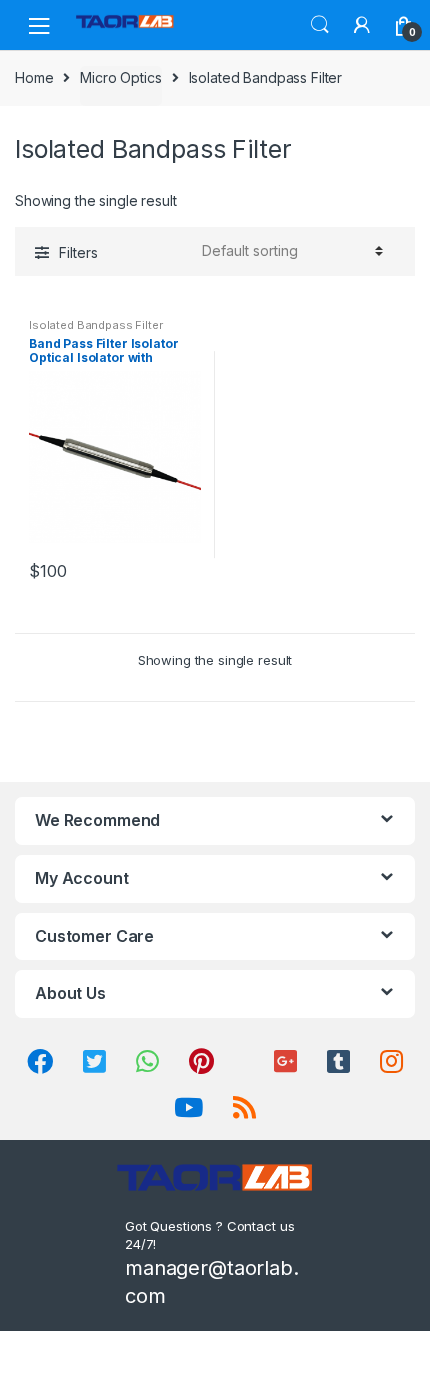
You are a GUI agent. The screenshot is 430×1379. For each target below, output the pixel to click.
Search (320, 25)
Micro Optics (120, 77)
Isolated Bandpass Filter (96, 325)
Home (34, 77)
